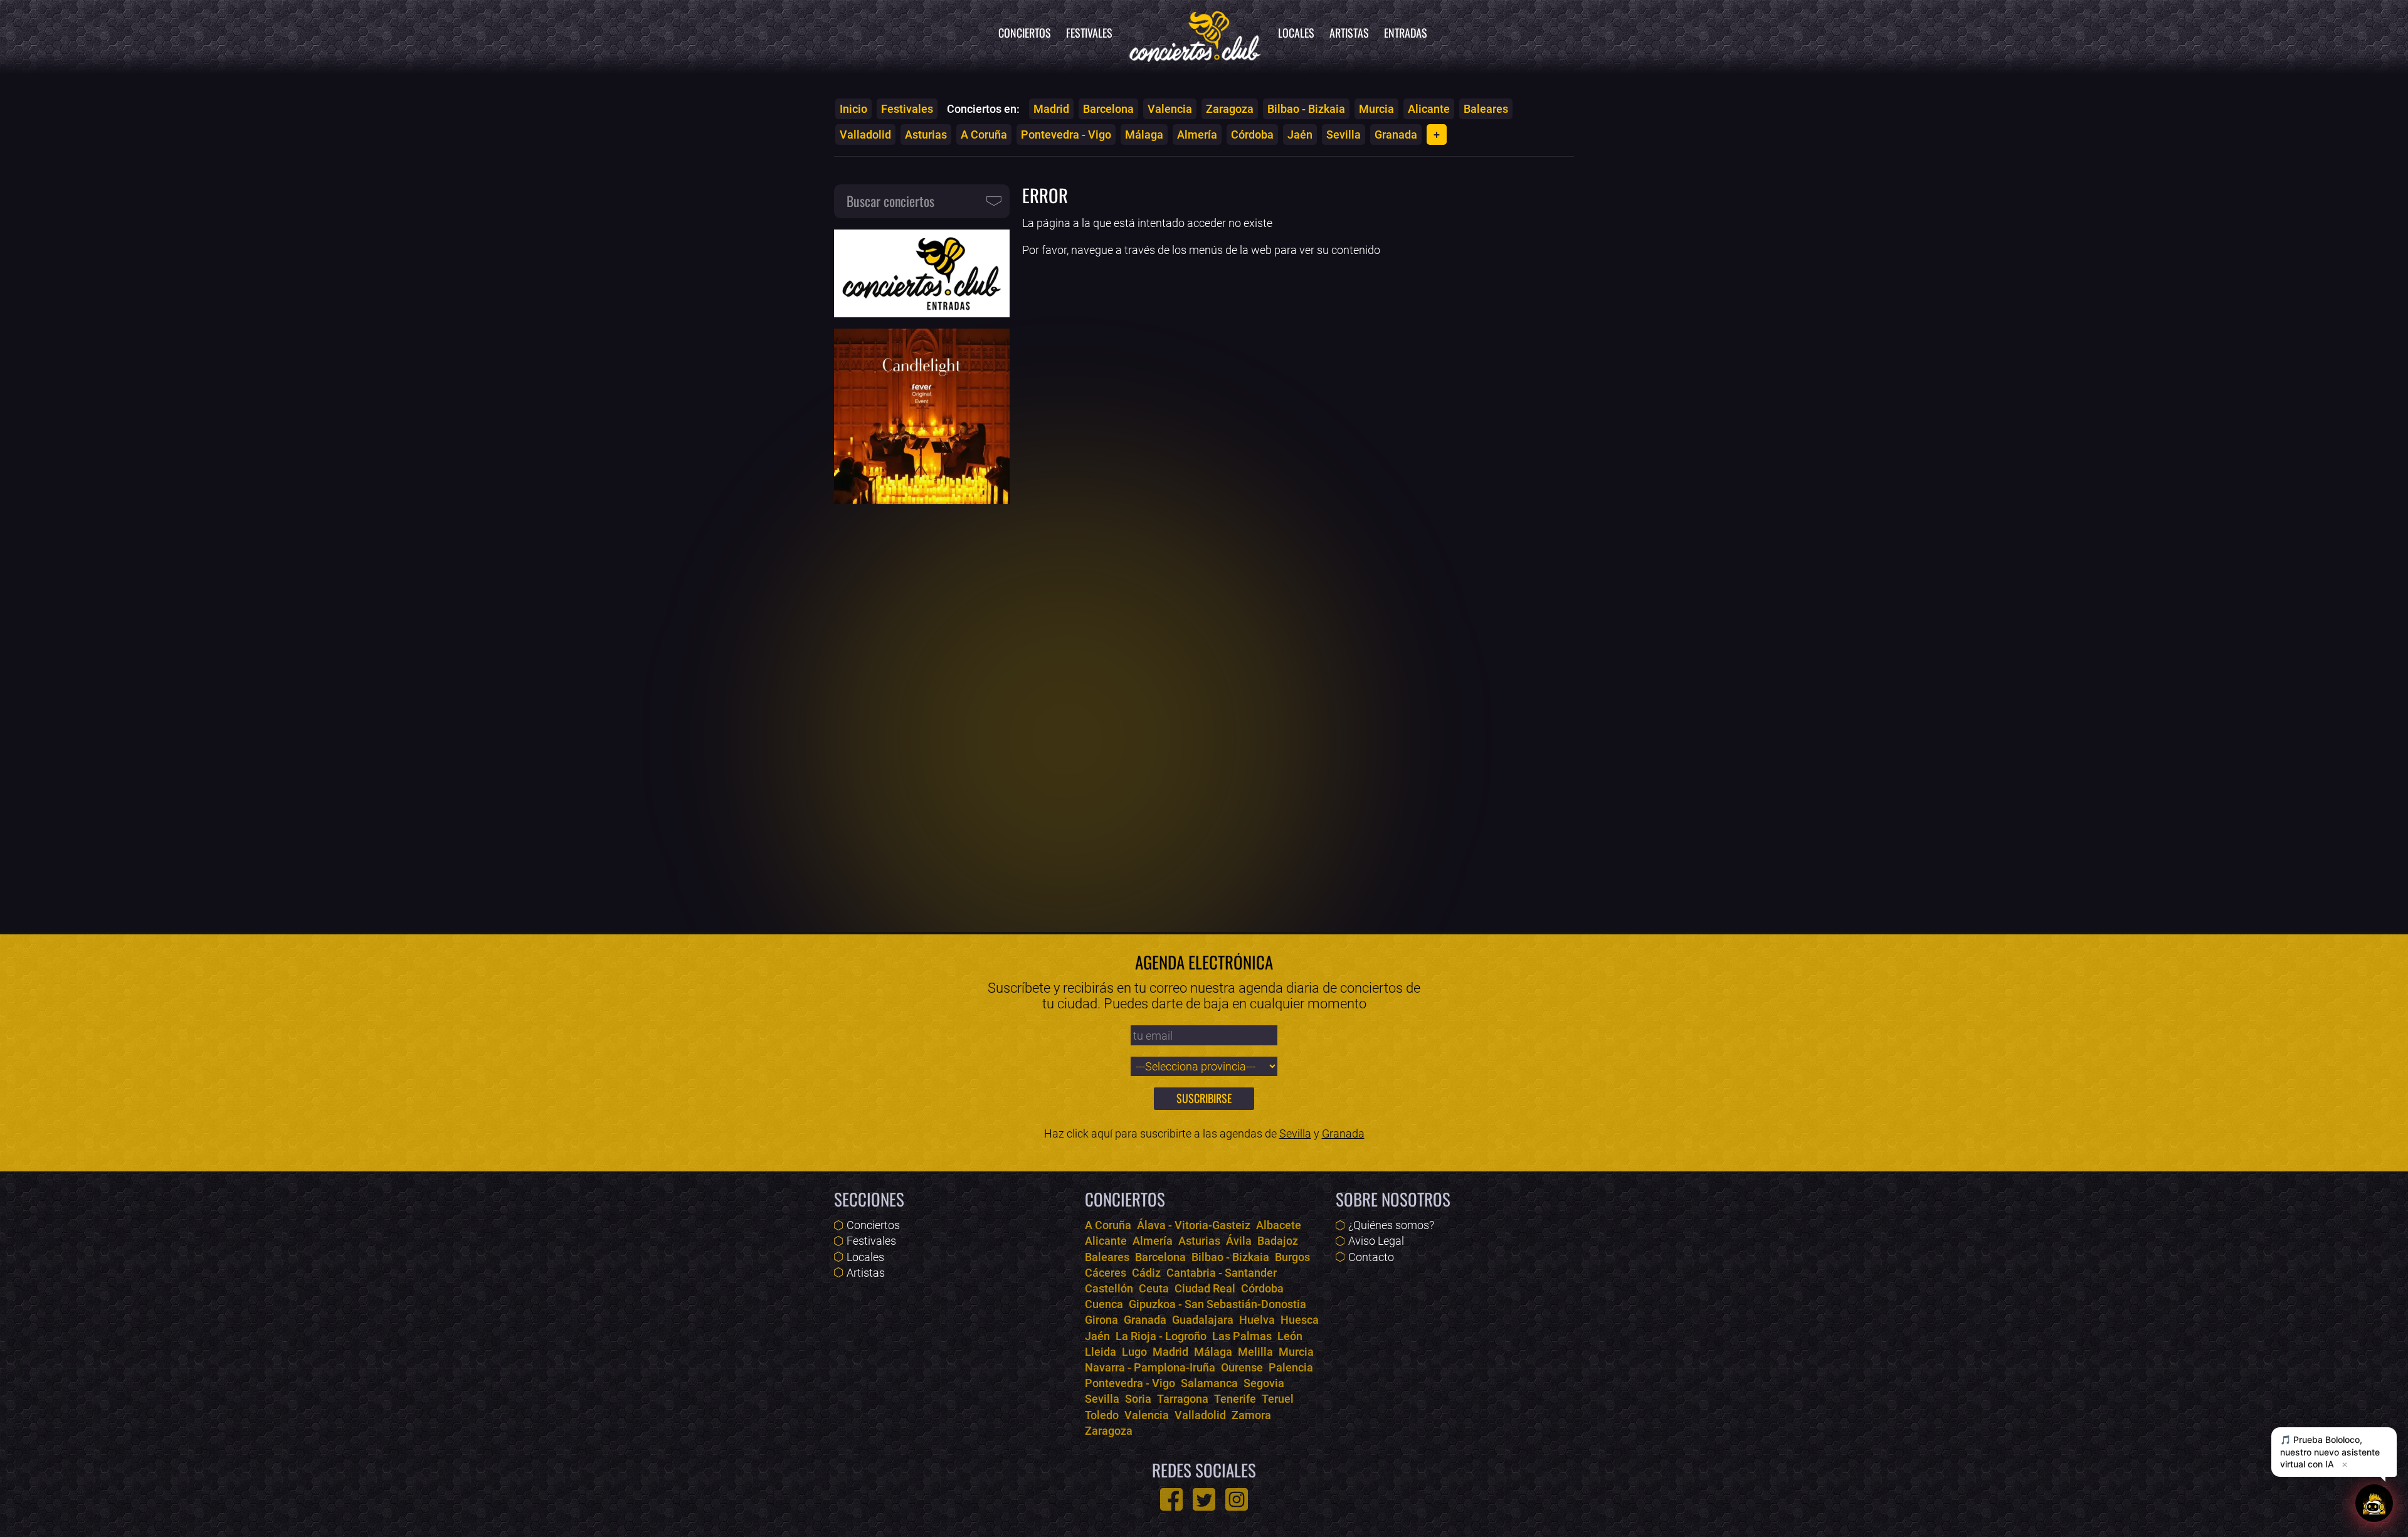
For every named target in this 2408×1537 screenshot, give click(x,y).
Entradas (1406, 33)
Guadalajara (1203, 1320)
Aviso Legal (1376, 1241)
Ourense (1242, 1367)
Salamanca (1209, 1383)
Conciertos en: (983, 109)
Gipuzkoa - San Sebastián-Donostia (1217, 1304)
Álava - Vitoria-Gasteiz (1194, 1225)
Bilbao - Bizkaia (1306, 109)
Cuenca (1104, 1304)
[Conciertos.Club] (1195, 34)
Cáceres (1106, 1273)
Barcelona (1108, 109)
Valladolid (865, 135)
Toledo (1102, 1415)
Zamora (1251, 1415)
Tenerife (1235, 1399)
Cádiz (1146, 1273)
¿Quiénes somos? (1391, 1225)
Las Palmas (1242, 1336)
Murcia (1376, 109)
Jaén (1300, 135)
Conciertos (1025, 33)
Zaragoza (1230, 109)
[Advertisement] (922, 710)
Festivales (1089, 33)
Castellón (1109, 1288)
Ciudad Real (1205, 1288)
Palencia (1291, 1367)
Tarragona (1183, 1399)
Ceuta (1154, 1288)
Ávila (1239, 1241)
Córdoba (1252, 135)
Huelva (1257, 1320)
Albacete (1279, 1225)
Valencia (1170, 109)
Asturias (926, 135)
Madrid (1051, 109)
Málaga (1144, 135)
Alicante (1429, 109)
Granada (1396, 135)
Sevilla (1344, 135)
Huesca (1300, 1320)
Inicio (853, 109)
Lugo (1134, 1352)
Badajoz (1278, 1241)
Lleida (1101, 1352)
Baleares (1486, 109)
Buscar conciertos (890, 201)
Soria (1138, 1399)
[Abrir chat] (2374, 1503)
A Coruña (984, 135)
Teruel (1278, 1399)
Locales (1296, 33)
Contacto (1371, 1257)
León (1290, 1336)
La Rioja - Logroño (1161, 1336)
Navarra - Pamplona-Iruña (1150, 1367)
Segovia (1264, 1383)
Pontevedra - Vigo (1066, 135)
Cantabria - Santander (1222, 1273)
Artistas (1349, 33)
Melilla (1255, 1352)
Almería (1197, 135)
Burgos (1292, 1257)
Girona (1101, 1320)
